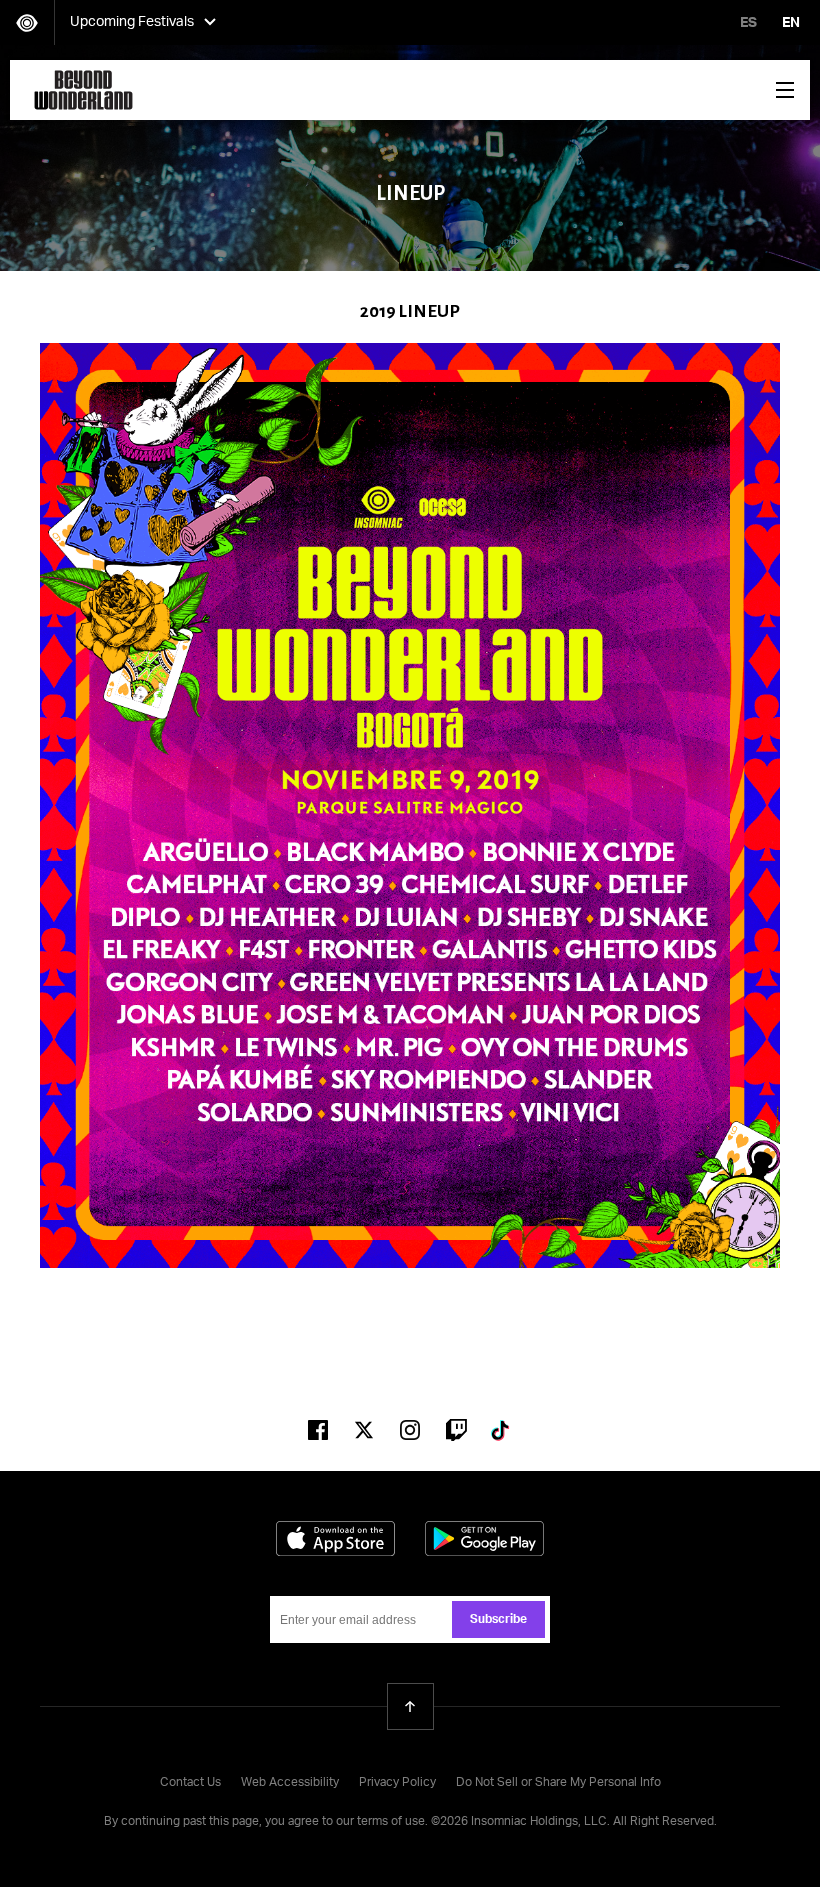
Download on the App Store (335, 1538)
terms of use (391, 1822)
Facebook (318, 1430)
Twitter (364, 1430)
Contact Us (190, 1783)
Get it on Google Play (484, 1538)
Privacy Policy (397, 1783)
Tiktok (502, 1430)
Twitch (456, 1430)
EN (791, 23)
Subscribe (498, 1620)
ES (748, 23)
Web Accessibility (290, 1783)
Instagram (410, 1430)
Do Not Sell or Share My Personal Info (558, 1783)
